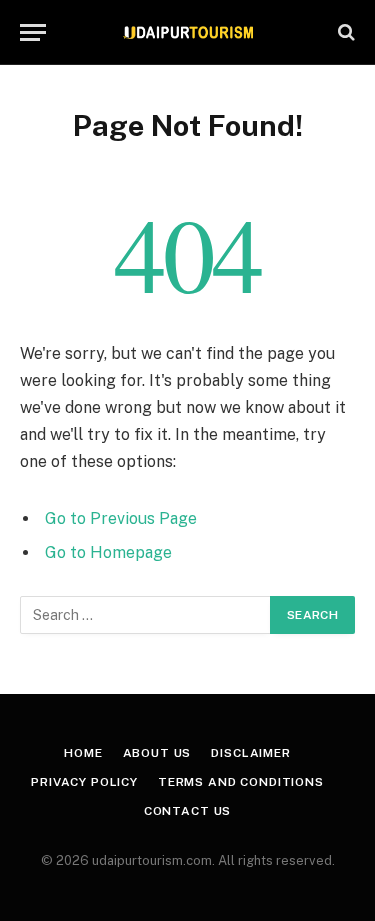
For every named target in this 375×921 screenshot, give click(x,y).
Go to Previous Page (121, 518)
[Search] (344, 32)
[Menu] (33, 32)
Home (83, 753)
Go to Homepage (108, 552)
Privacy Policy (84, 782)
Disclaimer (250, 753)
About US (157, 753)
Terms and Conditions (241, 782)
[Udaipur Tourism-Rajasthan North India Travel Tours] (188, 32)
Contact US (187, 811)
